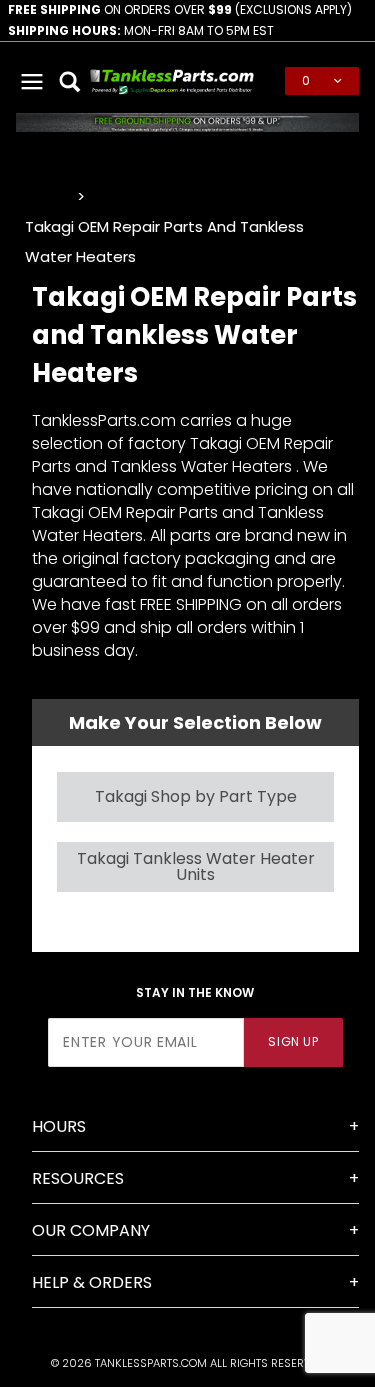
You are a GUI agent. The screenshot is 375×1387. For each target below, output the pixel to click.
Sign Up (293, 1041)
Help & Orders (92, 1282)
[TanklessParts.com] (172, 79)
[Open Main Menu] (33, 81)
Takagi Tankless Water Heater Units (196, 866)
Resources (78, 1178)
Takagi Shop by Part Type (196, 796)
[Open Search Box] (71, 81)
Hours (59, 1126)
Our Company (91, 1230)
